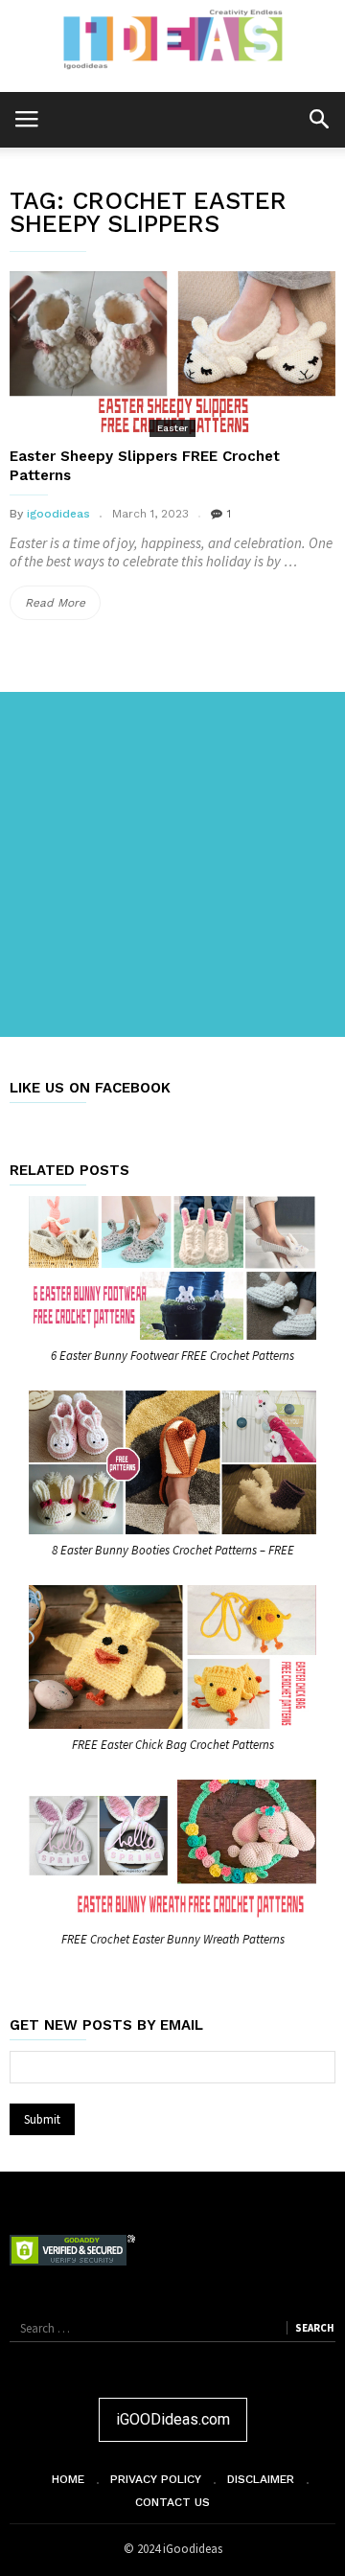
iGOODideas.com (173, 2419)
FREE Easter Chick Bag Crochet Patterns (173, 1745)
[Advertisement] (172, 864)
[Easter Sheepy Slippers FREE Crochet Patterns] (172, 353)
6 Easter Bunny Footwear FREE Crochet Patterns (172, 1356)
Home (68, 2479)
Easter (172, 428)
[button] (319, 118)
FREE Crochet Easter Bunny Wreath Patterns (173, 1939)
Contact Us (172, 2502)
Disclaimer (261, 2479)
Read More (63, 608)
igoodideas (58, 514)
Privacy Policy (156, 2479)
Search (314, 2328)
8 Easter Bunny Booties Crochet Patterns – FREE (173, 1550)
